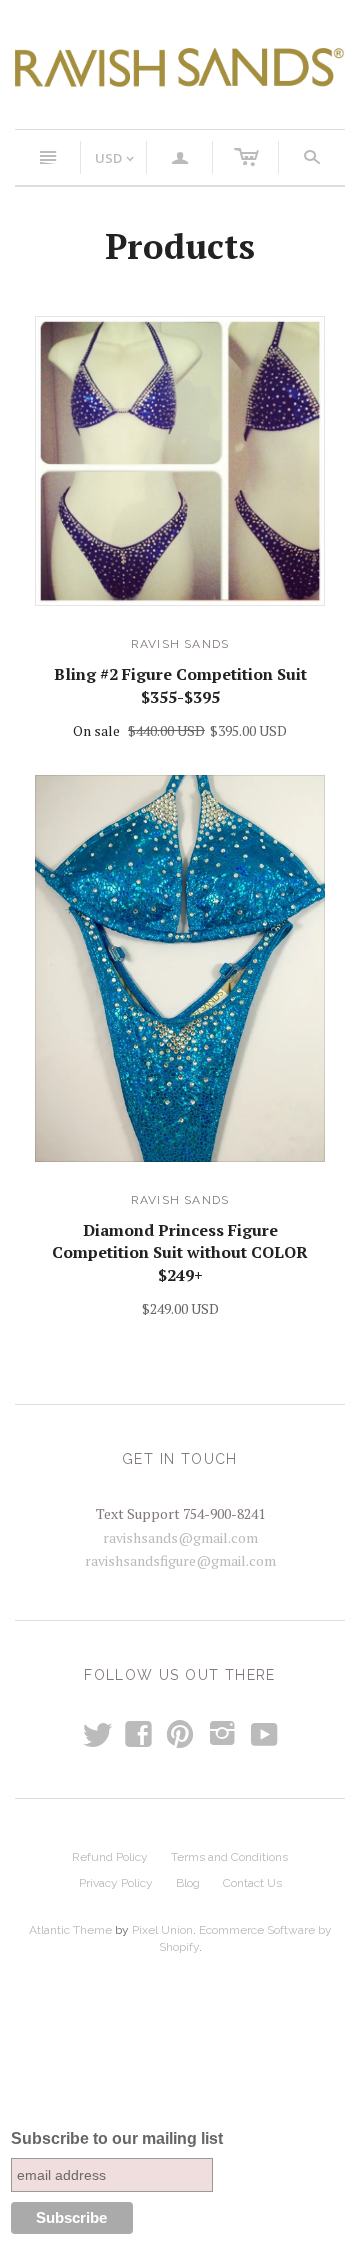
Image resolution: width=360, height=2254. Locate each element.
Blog (188, 1883)
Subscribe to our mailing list (117, 2138)
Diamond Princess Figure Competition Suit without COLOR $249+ (180, 1252)
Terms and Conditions (229, 1857)
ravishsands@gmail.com (180, 1537)
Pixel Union (162, 1930)
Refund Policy (110, 1857)
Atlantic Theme (70, 1930)
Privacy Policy (116, 1883)
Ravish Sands (180, 644)
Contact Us (252, 1883)
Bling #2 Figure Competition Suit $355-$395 (180, 685)
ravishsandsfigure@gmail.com (180, 1560)
